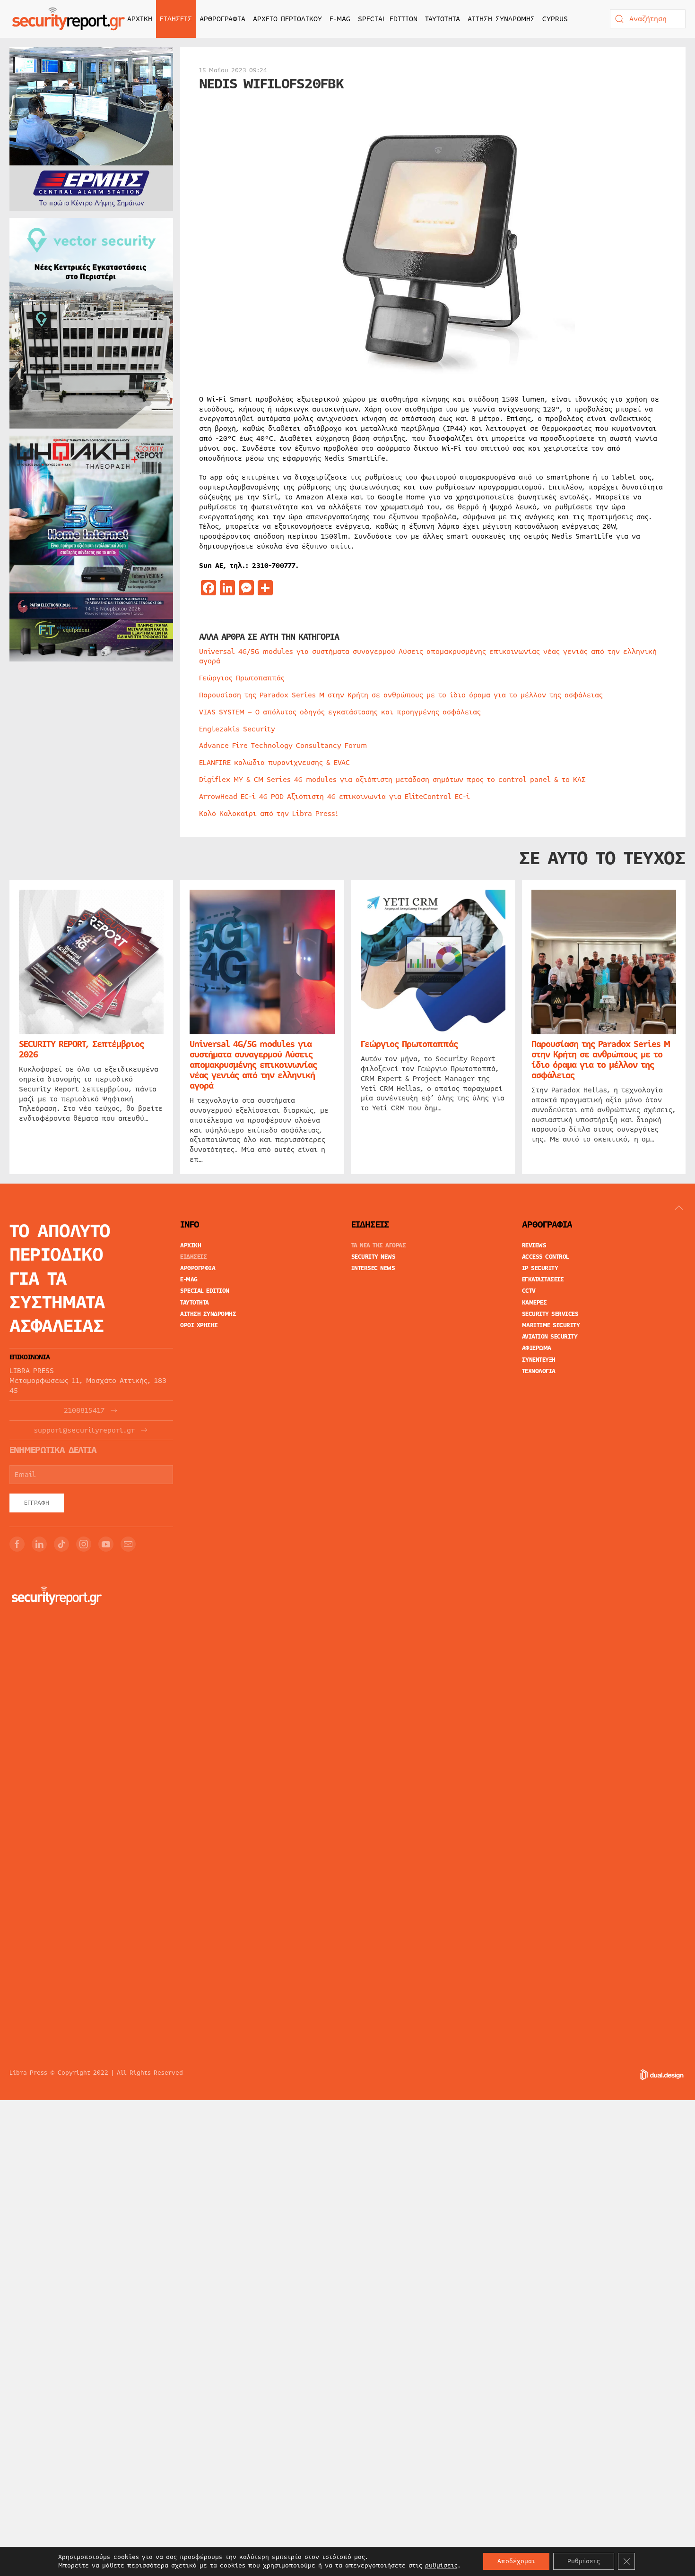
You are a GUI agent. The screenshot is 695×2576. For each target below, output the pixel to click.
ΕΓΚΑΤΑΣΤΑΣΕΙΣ (543, 1279)
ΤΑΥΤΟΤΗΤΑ (443, 19)
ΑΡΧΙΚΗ (140, 19)
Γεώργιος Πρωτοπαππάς (242, 678)
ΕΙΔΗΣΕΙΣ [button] (176, 19)
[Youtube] (106, 1544)
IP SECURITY (540, 1268)
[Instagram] (84, 1544)
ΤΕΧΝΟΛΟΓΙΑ (539, 1371)
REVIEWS (534, 1245)
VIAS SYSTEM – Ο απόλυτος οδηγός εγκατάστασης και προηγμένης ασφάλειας (340, 712)
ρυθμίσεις (441, 2566)
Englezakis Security (237, 729)
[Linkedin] (39, 1544)
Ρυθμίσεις (584, 2561)
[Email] (128, 1544)
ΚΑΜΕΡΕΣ (534, 1303)
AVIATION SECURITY (550, 1337)
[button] (679, 1208)
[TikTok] (61, 1544)
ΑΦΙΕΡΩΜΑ (537, 1348)
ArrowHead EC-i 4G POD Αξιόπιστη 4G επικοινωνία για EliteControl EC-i (334, 797)
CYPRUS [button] (555, 19)
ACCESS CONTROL (546, 1257)
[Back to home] (69, 19)
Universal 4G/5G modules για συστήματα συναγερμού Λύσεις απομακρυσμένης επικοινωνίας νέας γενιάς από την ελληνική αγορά (428, 657)
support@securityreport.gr (84, 1430)
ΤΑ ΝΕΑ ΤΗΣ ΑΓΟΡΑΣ (379, 1245)
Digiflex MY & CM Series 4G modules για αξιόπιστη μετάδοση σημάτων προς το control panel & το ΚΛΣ (392, 780)
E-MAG (340, 19)
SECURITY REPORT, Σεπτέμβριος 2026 (81, 1049)
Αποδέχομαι (516, 2561)
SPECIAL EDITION (388, 19)
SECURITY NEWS (374, 1257)
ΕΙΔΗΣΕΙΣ (193, 1257)
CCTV (529, 1291)
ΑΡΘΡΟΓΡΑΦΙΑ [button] (222, 19)
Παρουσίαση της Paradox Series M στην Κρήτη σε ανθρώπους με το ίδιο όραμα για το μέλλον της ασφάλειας (401, 695)
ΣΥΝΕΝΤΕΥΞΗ (539, 1360)
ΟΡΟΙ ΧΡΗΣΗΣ (199, 1325)
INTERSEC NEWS (373, 1268)
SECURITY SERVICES (550, 1314)
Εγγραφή (37, 1503)
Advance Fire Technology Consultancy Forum (283, 746)
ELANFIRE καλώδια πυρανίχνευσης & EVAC (274, 763)
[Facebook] (17, 1544)
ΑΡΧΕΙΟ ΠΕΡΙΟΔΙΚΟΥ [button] (287, 19)
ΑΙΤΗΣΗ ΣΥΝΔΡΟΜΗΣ (501, 19)
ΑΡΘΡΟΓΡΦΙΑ (198, 1268)
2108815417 (84, 1411)
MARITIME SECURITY (551, 1325)
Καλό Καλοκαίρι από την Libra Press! (269, 814)
